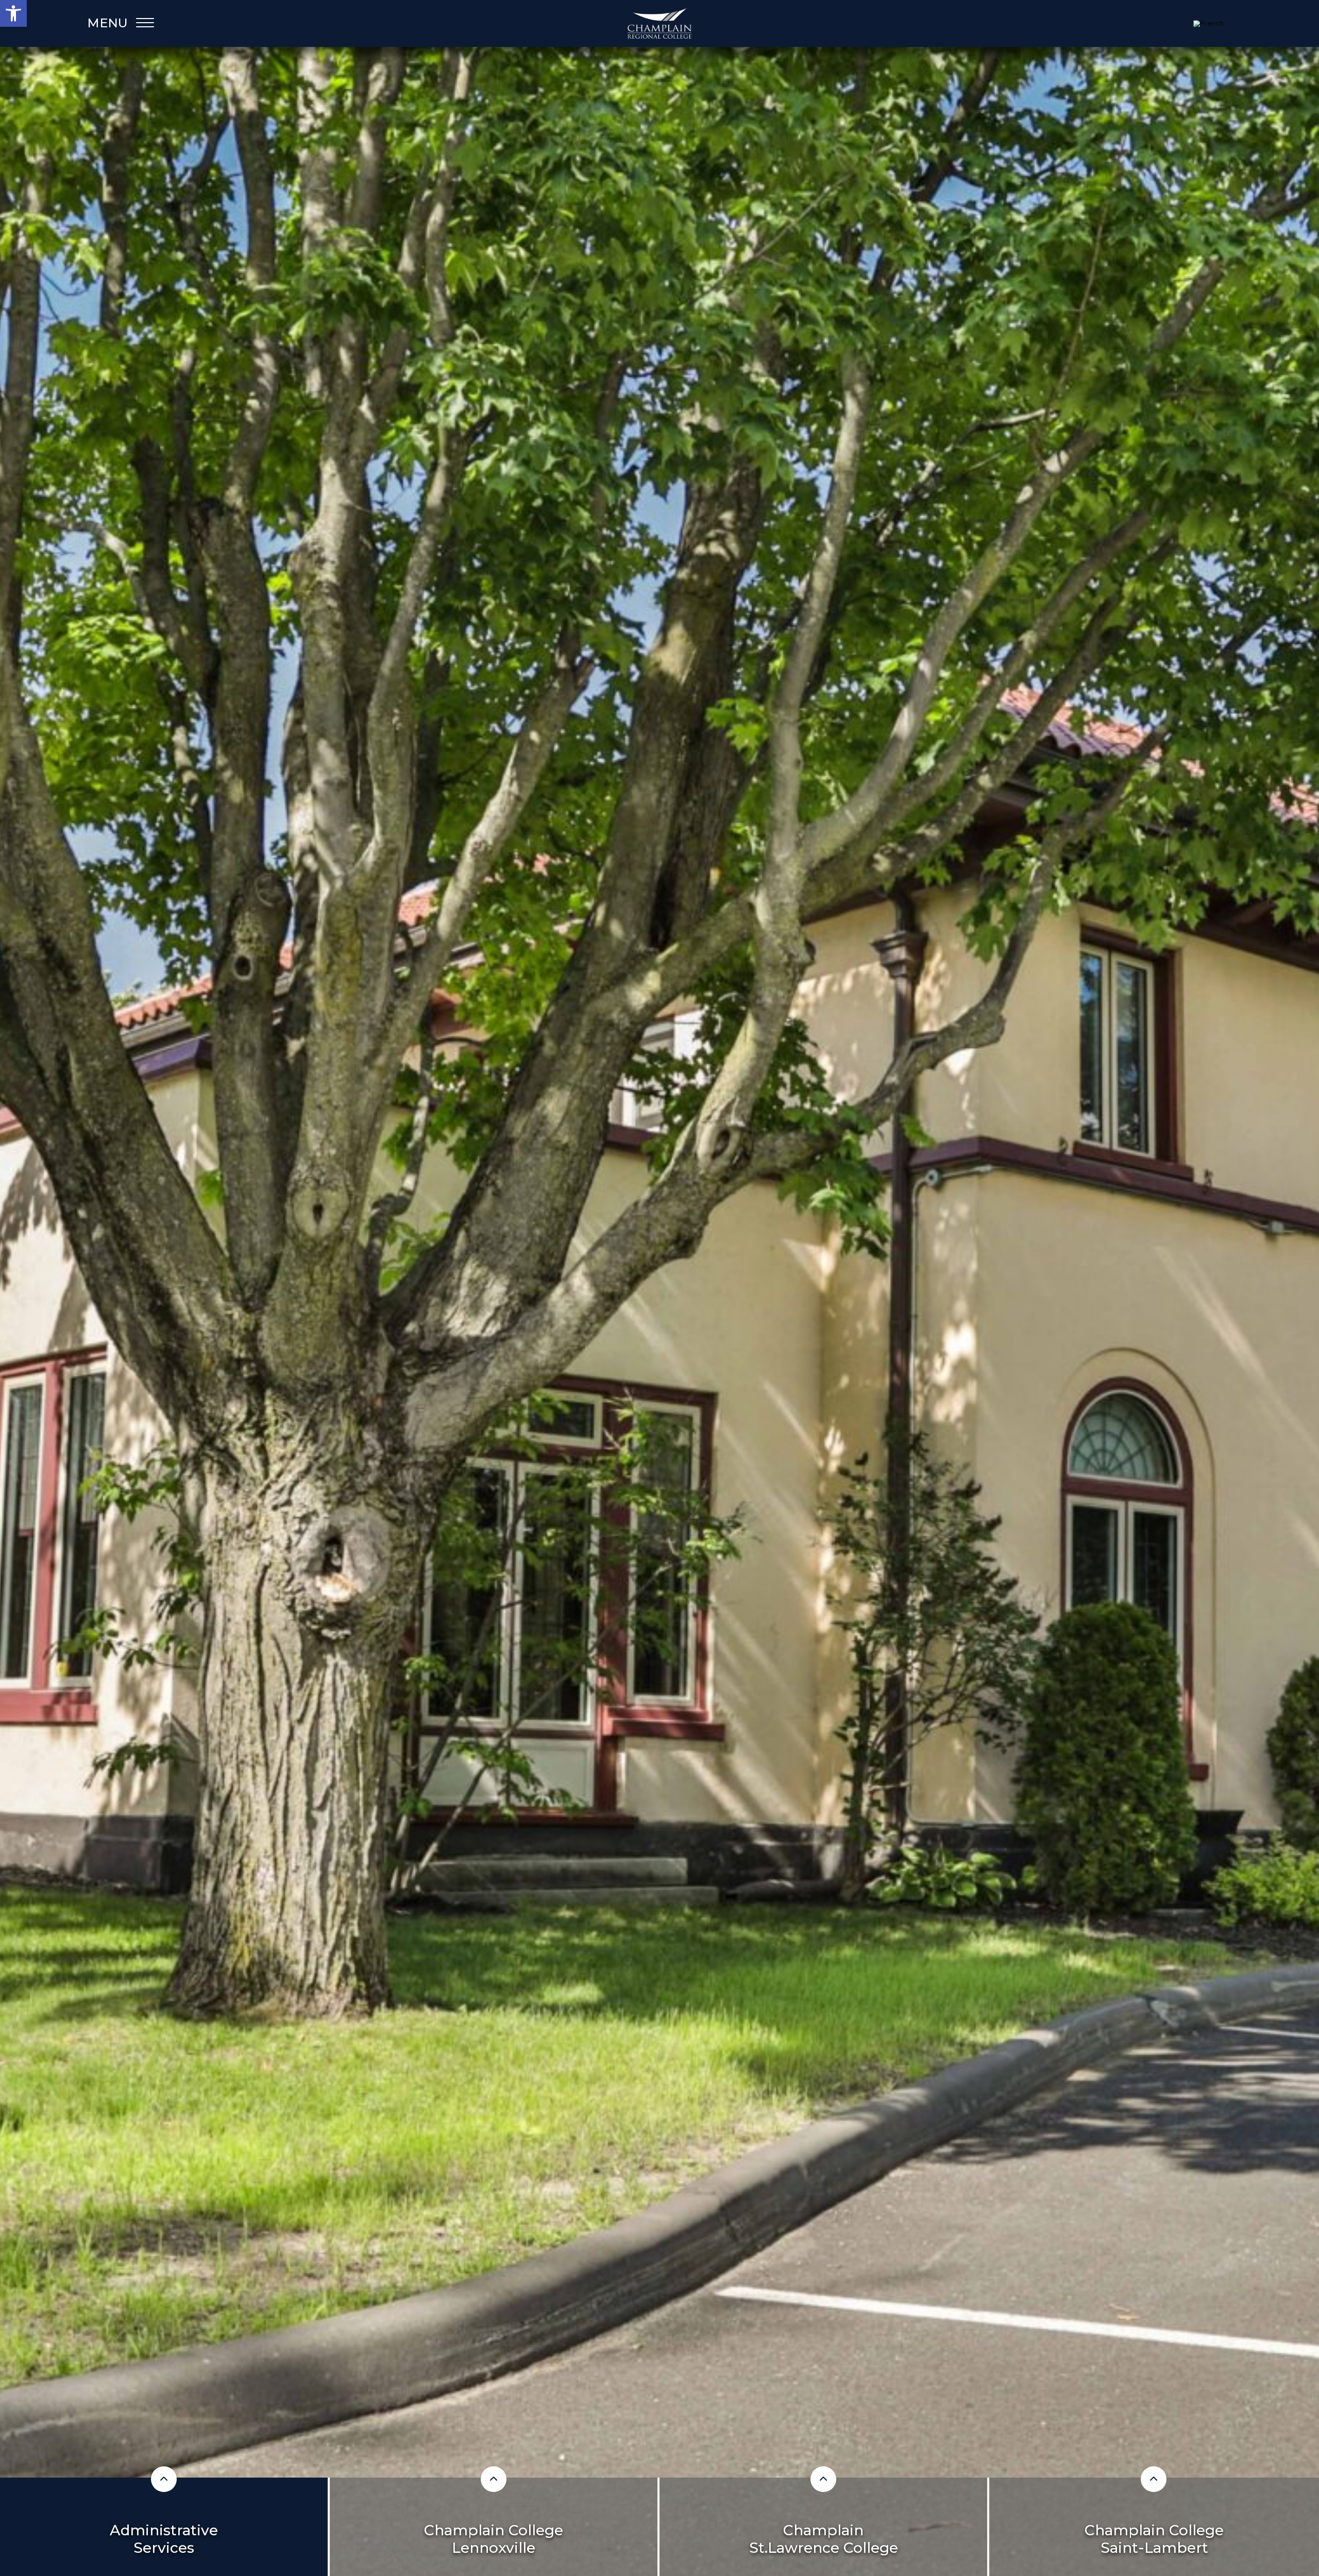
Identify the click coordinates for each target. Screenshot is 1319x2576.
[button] (13, 13)
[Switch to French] (1208, 24)
